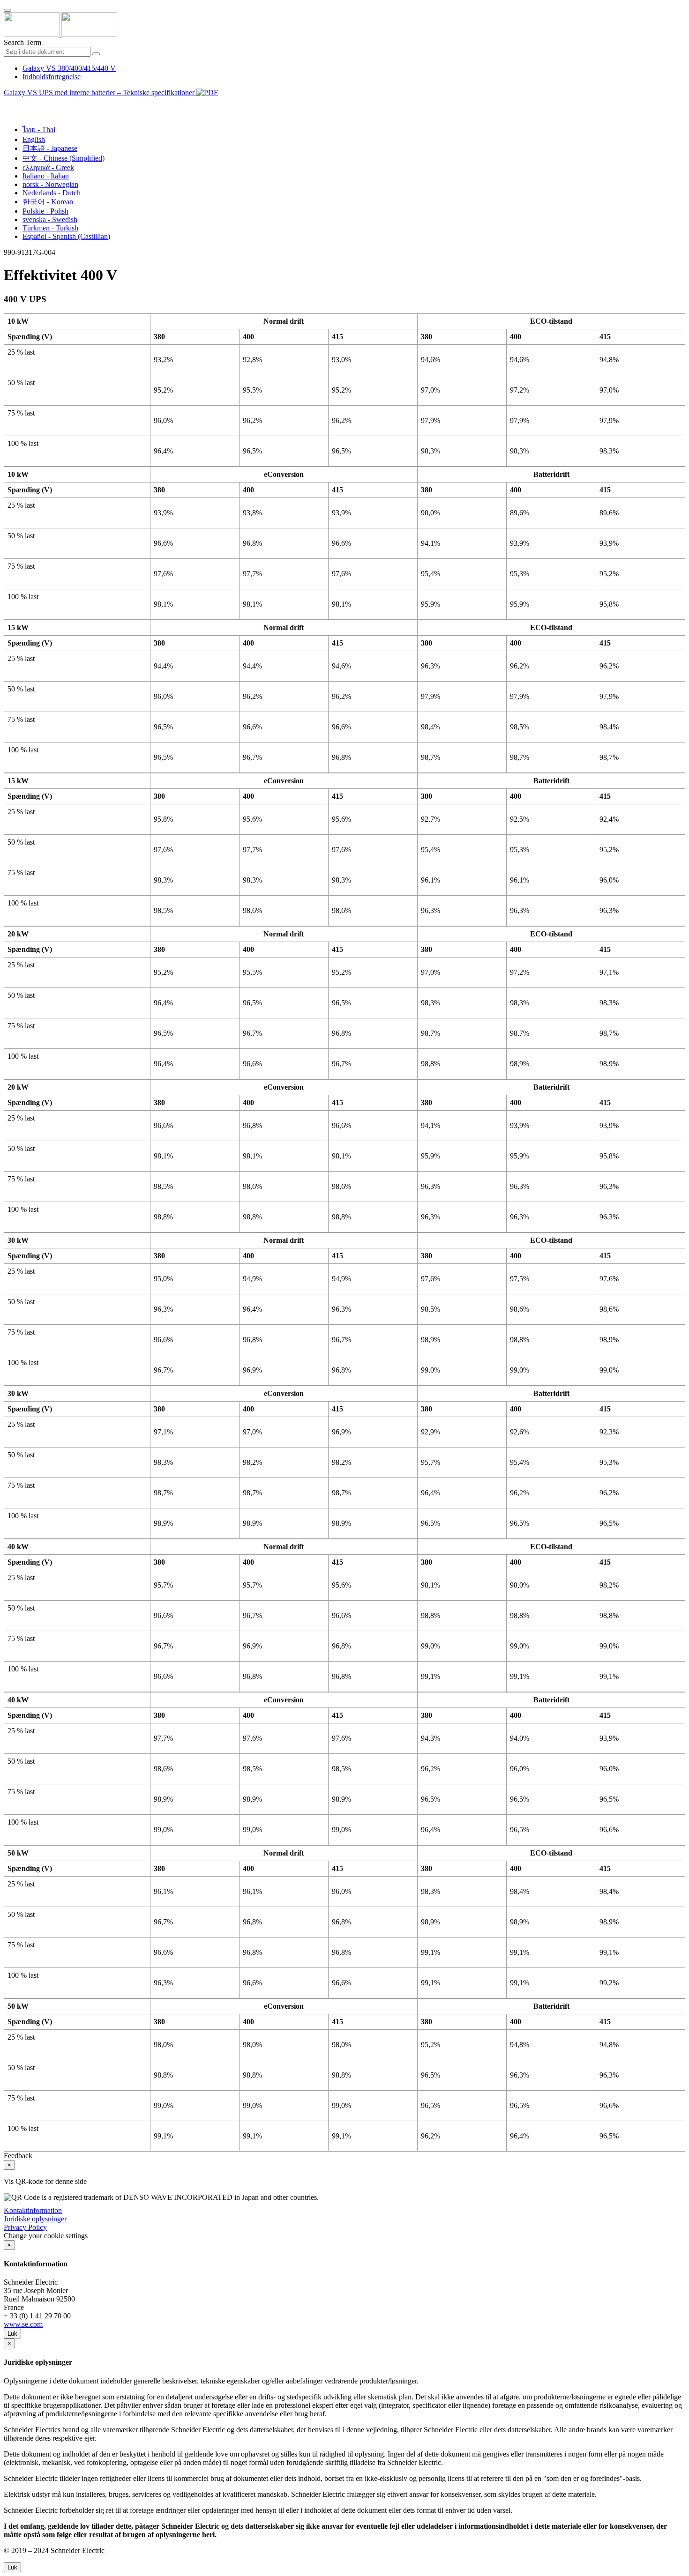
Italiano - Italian (46, 176)
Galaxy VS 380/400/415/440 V (69, 68)
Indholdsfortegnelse (52, 77)
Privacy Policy (25, 2227)
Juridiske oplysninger (35, 2219)
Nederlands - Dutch (52, 193)
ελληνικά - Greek (48, 167)
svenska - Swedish (50, 219)
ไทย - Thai (39, 130)
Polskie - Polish (45, 211)
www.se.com (23, 2324)
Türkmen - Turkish (50, 228)
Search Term (22, 42)
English (34, 139)
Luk (12, 2334)
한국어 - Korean (48, 202)
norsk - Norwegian (50, 184)
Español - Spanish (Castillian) (66, 236)
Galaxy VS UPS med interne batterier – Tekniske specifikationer (100, 93)
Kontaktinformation (33, 2210)
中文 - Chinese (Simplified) (64, 158)
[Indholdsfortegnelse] (7, 103)
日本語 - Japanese (50, 148)
